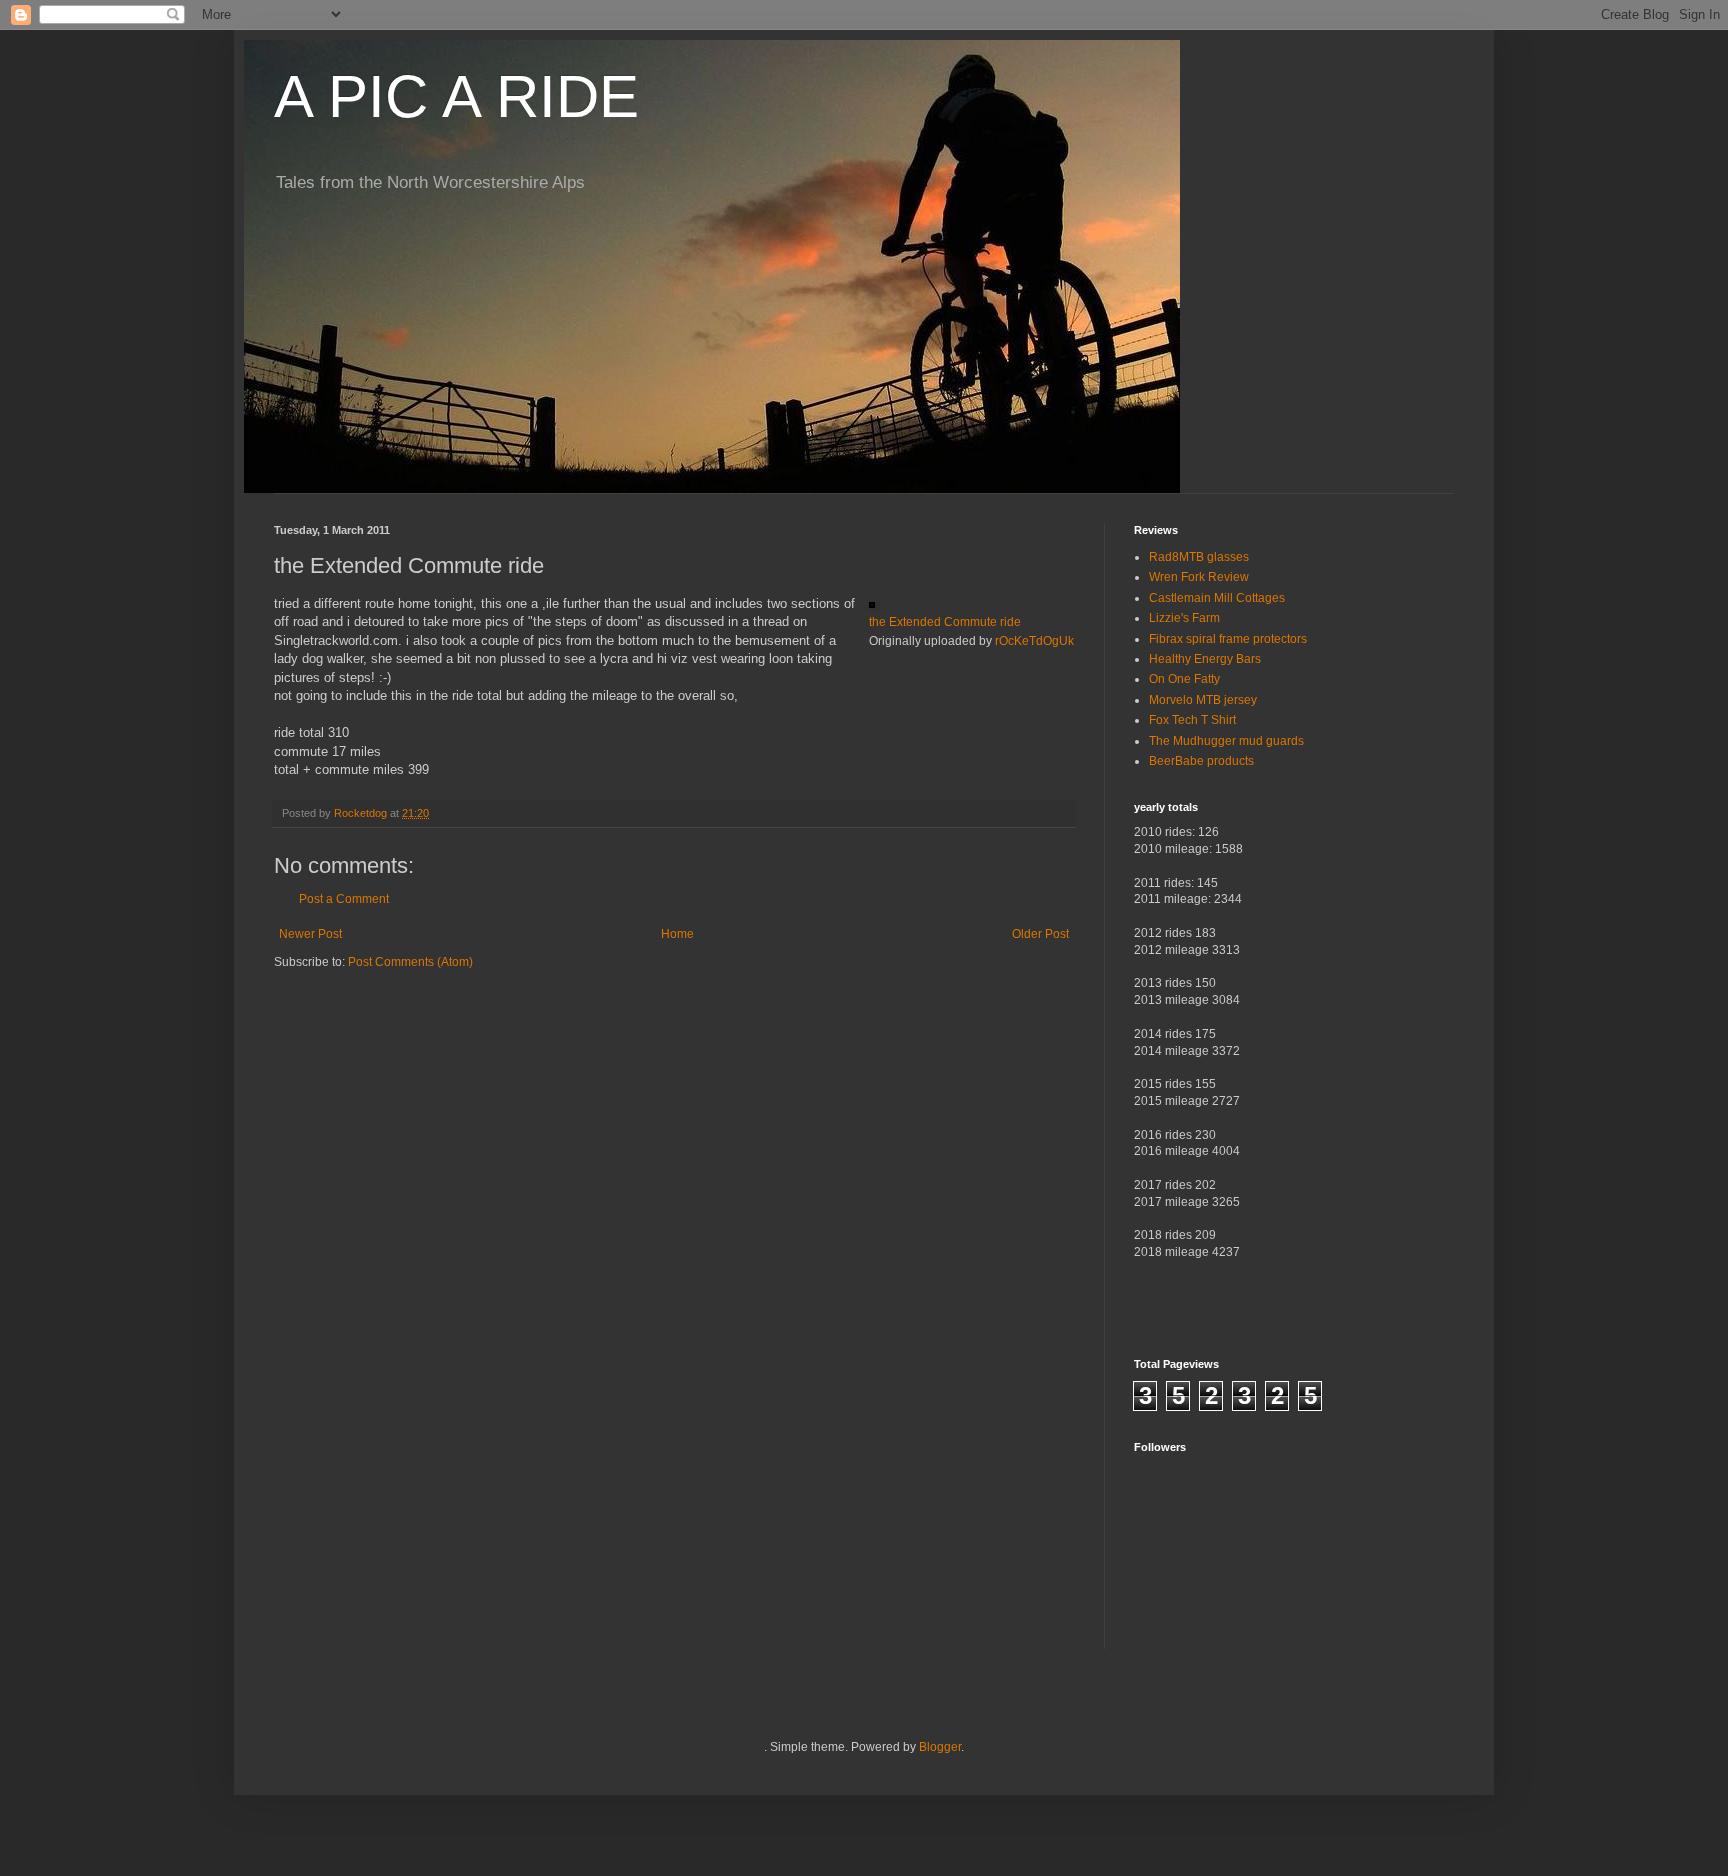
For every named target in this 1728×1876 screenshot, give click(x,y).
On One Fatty (1184, 679)
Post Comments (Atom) (410, 962)
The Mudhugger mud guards (1226, 741)
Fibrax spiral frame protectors (1228, 639)
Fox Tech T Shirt (1192, 720)
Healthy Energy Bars (1205, 659)
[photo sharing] (872, 603)
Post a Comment (344, 899)
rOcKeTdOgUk (1034, 641)
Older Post (1040, 934)
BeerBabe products (1201, 761)
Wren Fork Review (1199, 577)
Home (677, 934)
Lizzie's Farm (1184, 618)
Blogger (940, 1747)
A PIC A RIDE (456, 96)
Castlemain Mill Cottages (1217, 598)
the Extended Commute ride (945, 622)
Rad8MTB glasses (1199, 557)
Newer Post (310, 934)
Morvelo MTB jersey (1203, 700)
